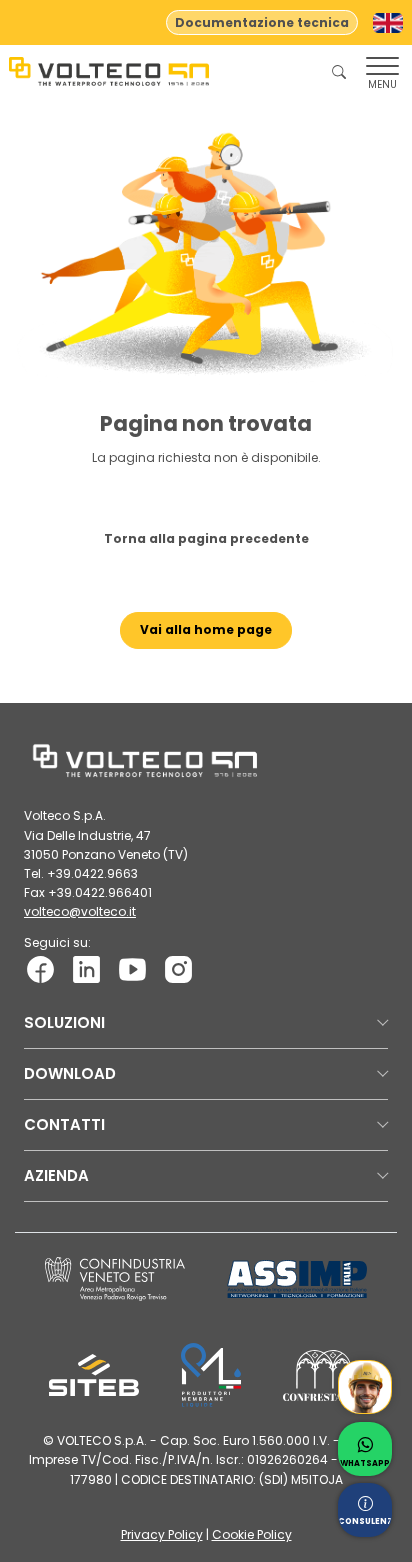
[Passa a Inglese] (388, 23)
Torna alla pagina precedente (206, 538)
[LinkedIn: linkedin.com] (86, 967)
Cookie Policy (252, 1534)
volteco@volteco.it (80, 911)
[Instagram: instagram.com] (178, 967)
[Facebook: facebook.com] (40, 967)
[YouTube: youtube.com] (132, 967)
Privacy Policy (162, 1534)
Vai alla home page (206, 629)
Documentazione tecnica (262, 22)
